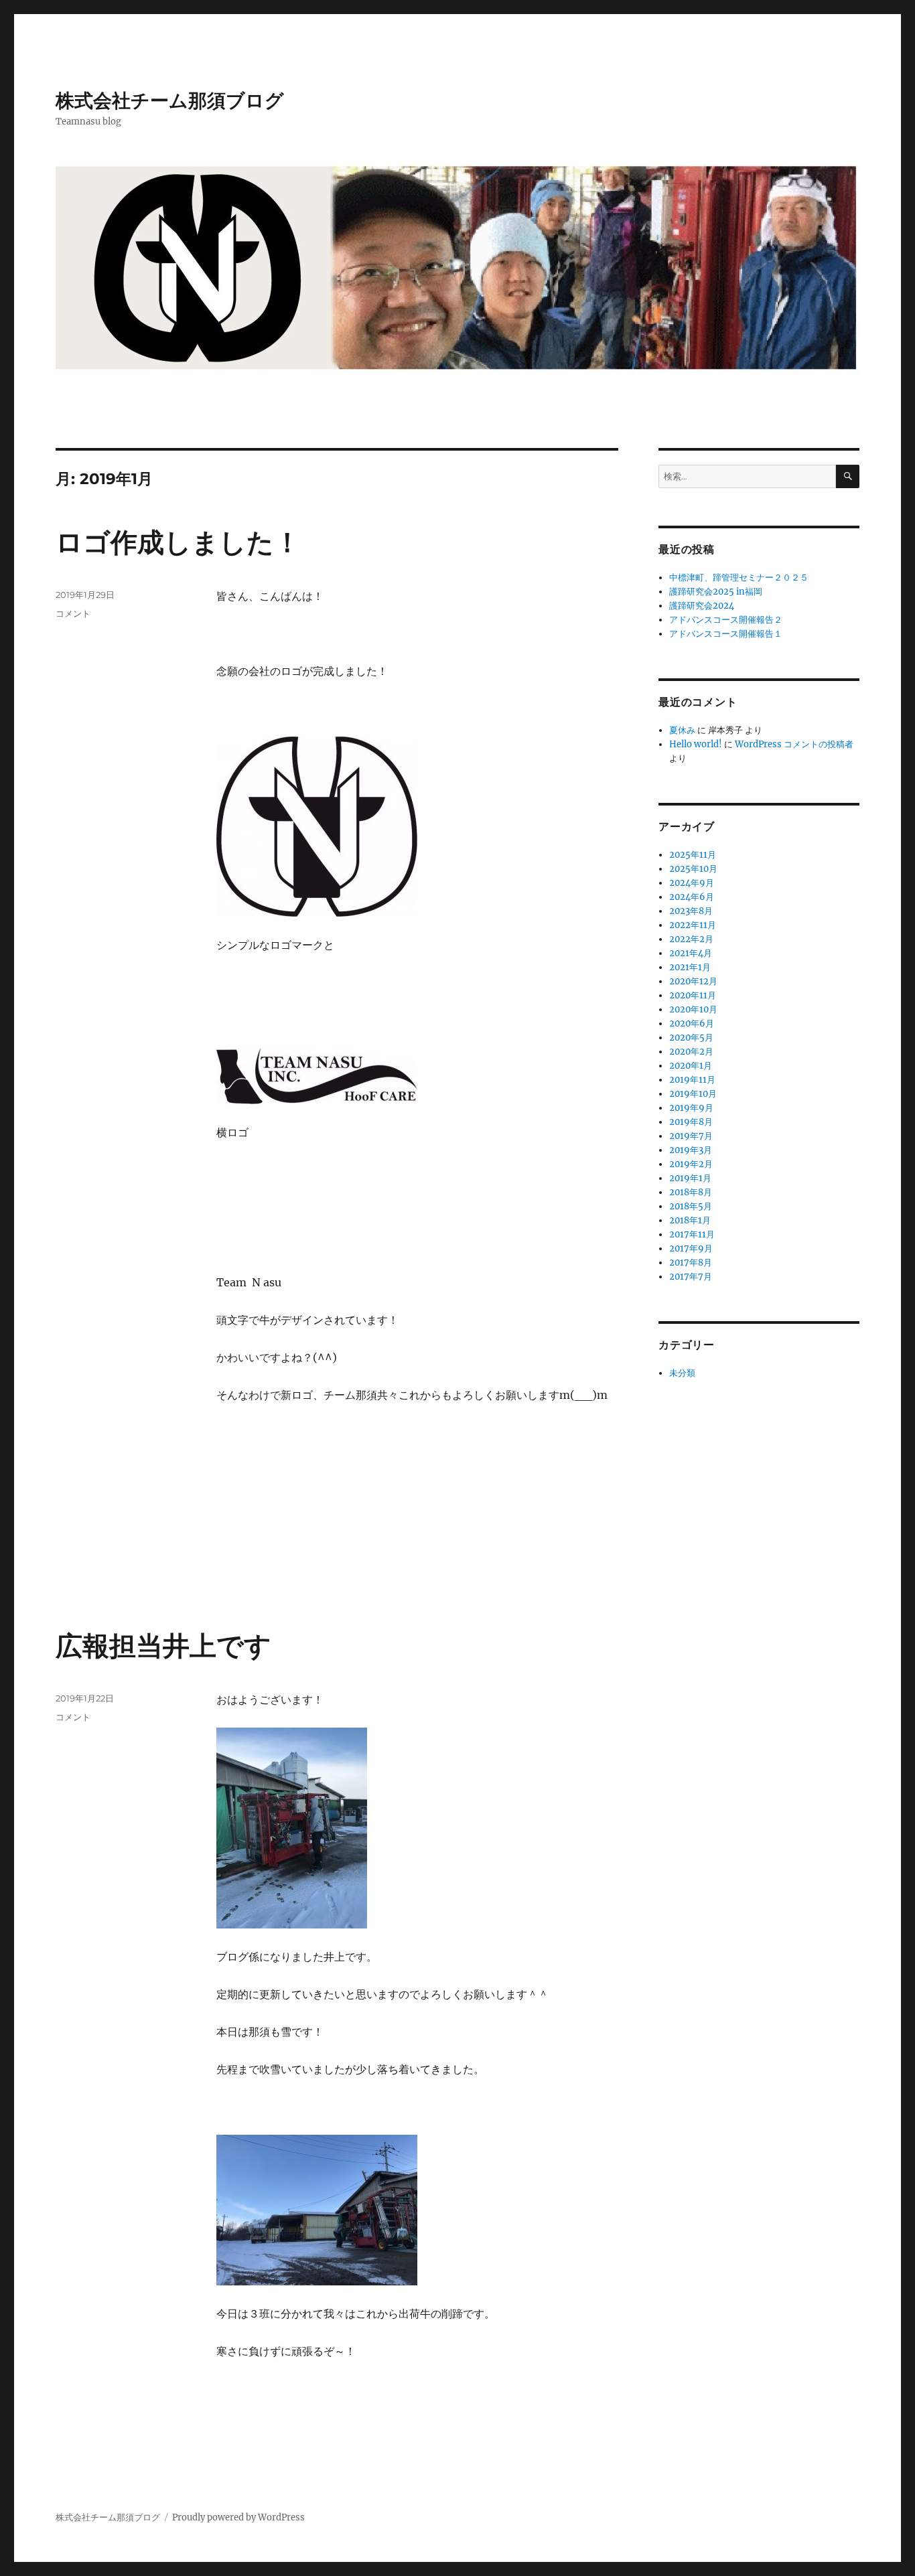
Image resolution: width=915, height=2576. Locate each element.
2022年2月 (691, 939)
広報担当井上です (163, 1646)
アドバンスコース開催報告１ (726, 634)
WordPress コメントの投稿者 (794, 744)
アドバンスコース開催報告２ (726, 620)
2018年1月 (690, 1220)
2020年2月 (691, 1052)
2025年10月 (693, 869)
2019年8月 (691, 1122)
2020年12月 (693, 981)
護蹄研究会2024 (702, 606)
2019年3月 (691, 1150)
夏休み (682, 730)
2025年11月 (693, 855)
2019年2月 (691, 1164)
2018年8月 (691, 1192)
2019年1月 (690, 1178)
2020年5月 (691, 1038)
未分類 (682, 1373)
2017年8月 (691, 1263)
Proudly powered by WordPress (238, 2517)
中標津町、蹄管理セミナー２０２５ (739, 578)
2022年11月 (693, 925)
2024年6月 (692, 897)
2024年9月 (692, 883)
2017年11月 (692, 1234)
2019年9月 (691, 1108)
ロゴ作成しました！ (178, 542)
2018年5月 (691, 1206)
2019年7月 (691, 1136)
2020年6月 (692, 1024)
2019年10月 (693, 1094)
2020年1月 (691, 1066)
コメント (73, 613)
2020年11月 (693, 995)
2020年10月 (693, 1009)
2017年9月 (691, 1248)
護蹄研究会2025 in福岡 (716, 592)
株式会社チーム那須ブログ (170, 100)
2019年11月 (692, 1080)
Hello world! (696, 744)
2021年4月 (691, 953)
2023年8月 (691, 911)
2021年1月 (690, 967)
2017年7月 (691, 1277)
